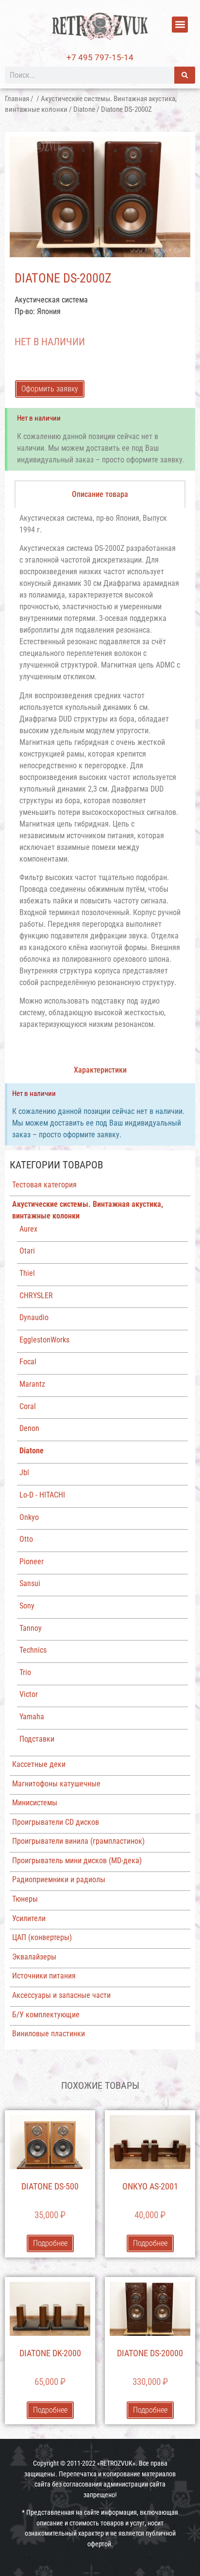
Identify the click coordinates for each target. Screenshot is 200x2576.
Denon (29, 1428)
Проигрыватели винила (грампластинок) (78, 1841)
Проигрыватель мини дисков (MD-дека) (77, 1861)
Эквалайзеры (34, 1957)
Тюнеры (25, 1899)
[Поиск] (185, 75)
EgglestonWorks (44, 1340)
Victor (29, 1694)
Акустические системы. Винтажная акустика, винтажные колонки (88, 1210)
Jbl (24, 1473)
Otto (26, 1539)
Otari (27, 1251)
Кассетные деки (39, 1764)
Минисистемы (35, 1803)
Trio (25, 1672)
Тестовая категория (44, 1185)
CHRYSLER (36, 1296)
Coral (28, 1406)
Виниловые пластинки (49, 2034)
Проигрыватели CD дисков (56, 1822)
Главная (17, 99)
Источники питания (44, 1976)
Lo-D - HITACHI (42, 1495)
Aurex (28, 1229)
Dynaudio (34, 1317)
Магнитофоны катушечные (56, 1784)
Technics (33, 1650)
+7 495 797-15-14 (100, 57)
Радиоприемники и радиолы (59, 1879)
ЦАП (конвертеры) (42, 1937)
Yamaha (32, 1717)
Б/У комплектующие (46, 2015)
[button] (180, 25)
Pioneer (32, 1561)
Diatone (84, 109)
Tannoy (31, 1628)
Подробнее (50, 2243)
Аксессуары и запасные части (61, 1995)
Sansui (30, 1583)
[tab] (100, 494)
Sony (27, 1606)
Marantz (32, 1384)
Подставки (37, 1739)
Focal (28, 1362)
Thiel (27, 1273)
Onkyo (29, 1517)
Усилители (29, 1918)
